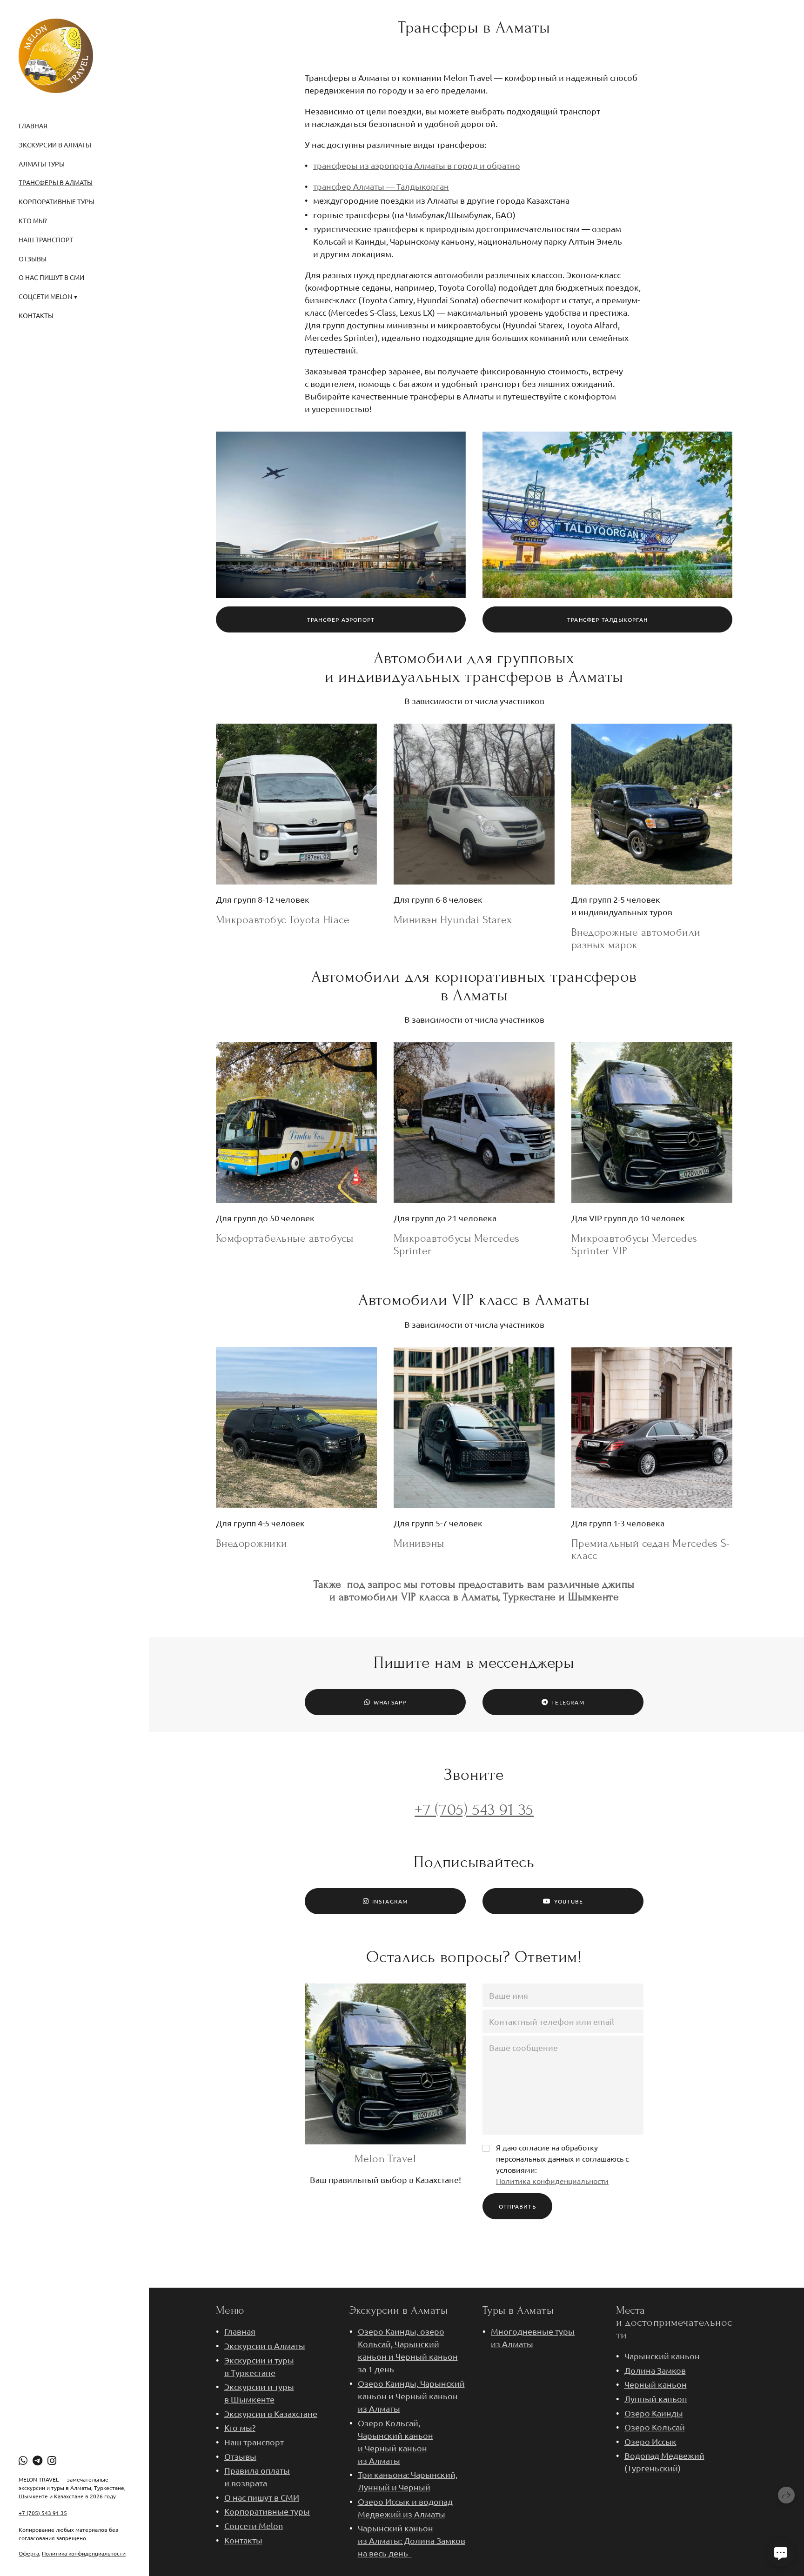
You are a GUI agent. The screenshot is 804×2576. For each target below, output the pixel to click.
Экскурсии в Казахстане (271, 2413)
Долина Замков (655, 2370)
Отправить (517, 2206)
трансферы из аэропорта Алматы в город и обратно (417, 165)
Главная (33, 126)
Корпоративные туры (57, 201)
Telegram (568, 1702)
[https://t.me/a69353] (37, 2460)
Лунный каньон (656, 2399)
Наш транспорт (46, 240)
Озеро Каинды (654, 2413)
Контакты (36, 315)
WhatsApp (390, 1702)
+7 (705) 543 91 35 (43, 2513)
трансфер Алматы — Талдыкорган (381, 186)
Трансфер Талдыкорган (607, 619)
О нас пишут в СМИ (51, 277)
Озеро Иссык (650, 2441)
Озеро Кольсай (655, 2427)
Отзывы (33, 259)
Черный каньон (656, 2384)
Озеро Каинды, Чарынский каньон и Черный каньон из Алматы (411, 2396)
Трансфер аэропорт (341, 619)
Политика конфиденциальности (84, 2553)
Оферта (29, 2553)
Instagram (390, 1901)
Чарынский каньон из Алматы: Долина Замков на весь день (412, 2540)
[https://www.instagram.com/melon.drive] (52, 2460)
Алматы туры (42, 164)
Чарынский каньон (662, 2356)
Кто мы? (33, 220)
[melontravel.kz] (56, 56)
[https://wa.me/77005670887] (23, 2460)
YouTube (569, 1901)
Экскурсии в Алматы (55, 145)
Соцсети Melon (254, 2526)
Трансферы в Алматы (56, 182)
